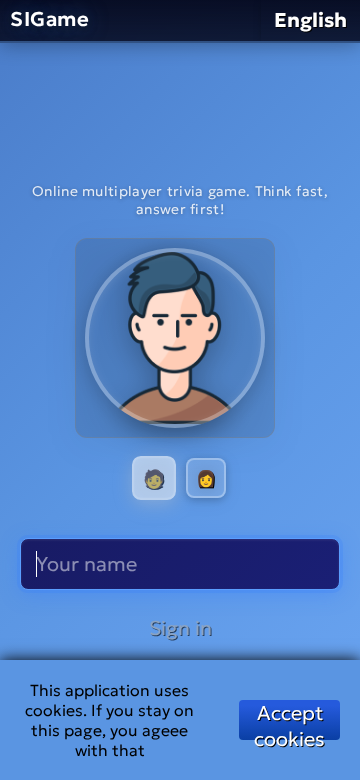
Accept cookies (289, 720)
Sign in (180, 628)
